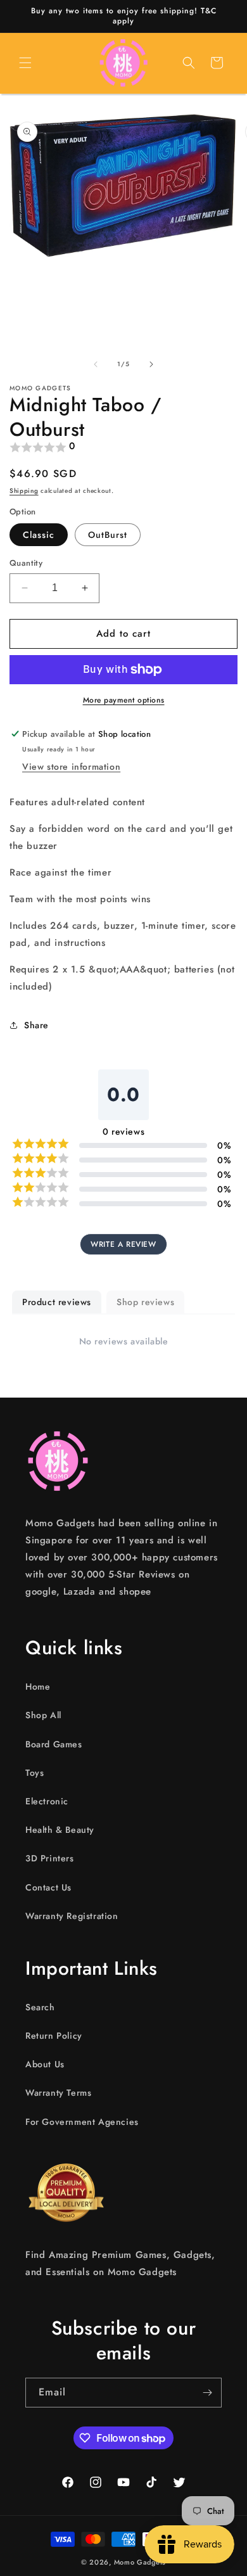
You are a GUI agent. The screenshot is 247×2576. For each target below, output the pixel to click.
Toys (35, 1773)
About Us (45, 2064)
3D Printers (50, 1858)
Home (38, 1687)
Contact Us (48, 1887)
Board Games (54, 1744)
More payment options (124, 700)
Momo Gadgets (140, 2562)
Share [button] (36, 1025)
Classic (39, 535)
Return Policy (54, 2036)
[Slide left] (96, 364)
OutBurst (108, 535)
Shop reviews (145, 1302)
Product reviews (57, 1302)
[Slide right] (151, 364)
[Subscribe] (207, 2393)
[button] (25, 63)
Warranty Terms (58, 2093)
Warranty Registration (72, 1916)
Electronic (47, 1801)
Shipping (24, 491)
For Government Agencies (82, 2122)
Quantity (26, 563)
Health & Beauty (60, 1830)
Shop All (43, 1715)
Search (40, 2007)
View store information (71, 767)
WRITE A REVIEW (123, 1244)
